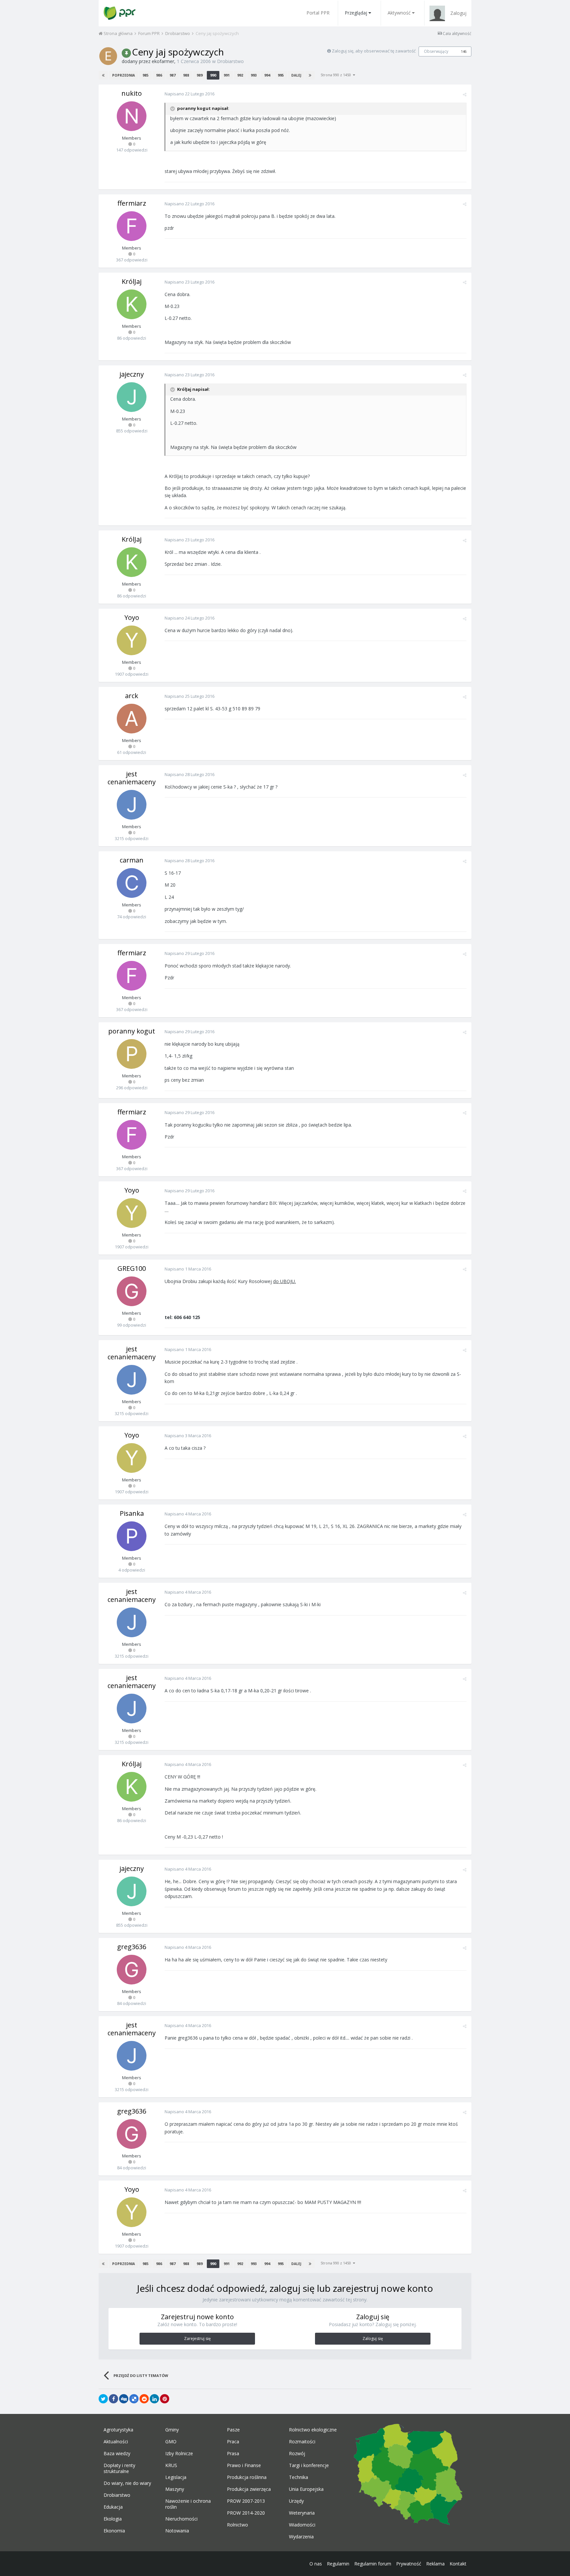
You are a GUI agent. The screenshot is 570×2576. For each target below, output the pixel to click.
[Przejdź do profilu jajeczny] (132, 397)
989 (200, 75)
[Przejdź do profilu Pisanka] (132, 1536)
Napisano (190, 94)
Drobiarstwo (230, 61)
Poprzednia (124, 75)
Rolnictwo (237, 2525)
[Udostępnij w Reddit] (144, 2399)
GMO (171, 2442)
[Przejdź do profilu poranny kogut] (132, 1054)
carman (132, 860)
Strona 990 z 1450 (337, 75)
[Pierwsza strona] (103, 75)
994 (267, 75)
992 (240, 75)
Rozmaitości (302, 2442)
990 (213, 75)
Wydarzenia (301, 2537)
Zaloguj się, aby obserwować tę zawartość (374, 51)
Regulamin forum (373, 2564)
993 (254, 75)
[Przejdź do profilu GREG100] (132, 1291)
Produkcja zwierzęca (249, 2489)
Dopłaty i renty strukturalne (119, 2468)
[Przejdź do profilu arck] (132, 719)
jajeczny (132, 374)
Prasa (233, 2454)
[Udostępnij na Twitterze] (103, 2399)
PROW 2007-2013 (246, 2501)
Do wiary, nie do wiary (127, 2483)
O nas (316, 2564)
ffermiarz (132, 203)
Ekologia (113, 2519)
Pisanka (132, 1513)
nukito (132, 93)
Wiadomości (302, 2525)
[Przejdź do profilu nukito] (132, 116)
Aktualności (116, 2442)
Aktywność (399, 13)
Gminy (172, 2430)
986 (159, 75)
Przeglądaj (356, 13)
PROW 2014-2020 (246, 2513)
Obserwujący (436, 51)
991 (227, 75)
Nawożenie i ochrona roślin (188, 2504)
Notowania (177, 2531)
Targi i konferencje (309, 2465)
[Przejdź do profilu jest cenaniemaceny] (132, 805)
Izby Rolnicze (179, 2454)
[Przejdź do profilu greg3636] (132, 1970)
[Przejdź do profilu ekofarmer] (108, 56)
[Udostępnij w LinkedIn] (154, 2399)
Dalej (296, 75)
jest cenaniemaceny (132, 778)
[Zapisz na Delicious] (134, 2399)
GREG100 (132, 1268)
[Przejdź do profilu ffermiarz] (132, 226)
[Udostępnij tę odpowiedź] (465, 94)
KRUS (171, 2465)
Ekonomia (114, 2531)
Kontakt (458, 2564)
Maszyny (175, 2489)
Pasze (233, 2430)
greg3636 (132, 1947)
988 (186, 75)
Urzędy (296, 2501)
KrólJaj (132, 281)
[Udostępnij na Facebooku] (113, 2399)
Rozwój (297, 2454)
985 (145, 75)
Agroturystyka (118, 2430)
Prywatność (409, 2564)
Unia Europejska (306, 2489)
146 (464, 51)
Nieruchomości (181, 2519)
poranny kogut (132, 1031)
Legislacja (176, 2477)
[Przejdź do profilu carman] (132, 883)
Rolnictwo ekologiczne (313, 2430)
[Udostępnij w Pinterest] (165, 2399)
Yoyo (132, 617)
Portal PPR (318, 13)
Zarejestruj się (197, 2339)
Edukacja (113, 2507)
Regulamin (338, 2564)
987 (173, 75)
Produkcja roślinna (247, 2477)
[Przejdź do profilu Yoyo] (132, 640)
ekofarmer (163, 61)
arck (132, 696)
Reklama (435, 2564)
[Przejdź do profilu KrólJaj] (132, 304)
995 (281, 75)
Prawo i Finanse (244, 2465)
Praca (233, 2442)
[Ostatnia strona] (310, 75)
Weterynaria (302, 2513)
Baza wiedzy (117, 2454)
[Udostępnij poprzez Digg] (124, 2399)
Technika (299, 2477)
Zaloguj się (373, 2339)
